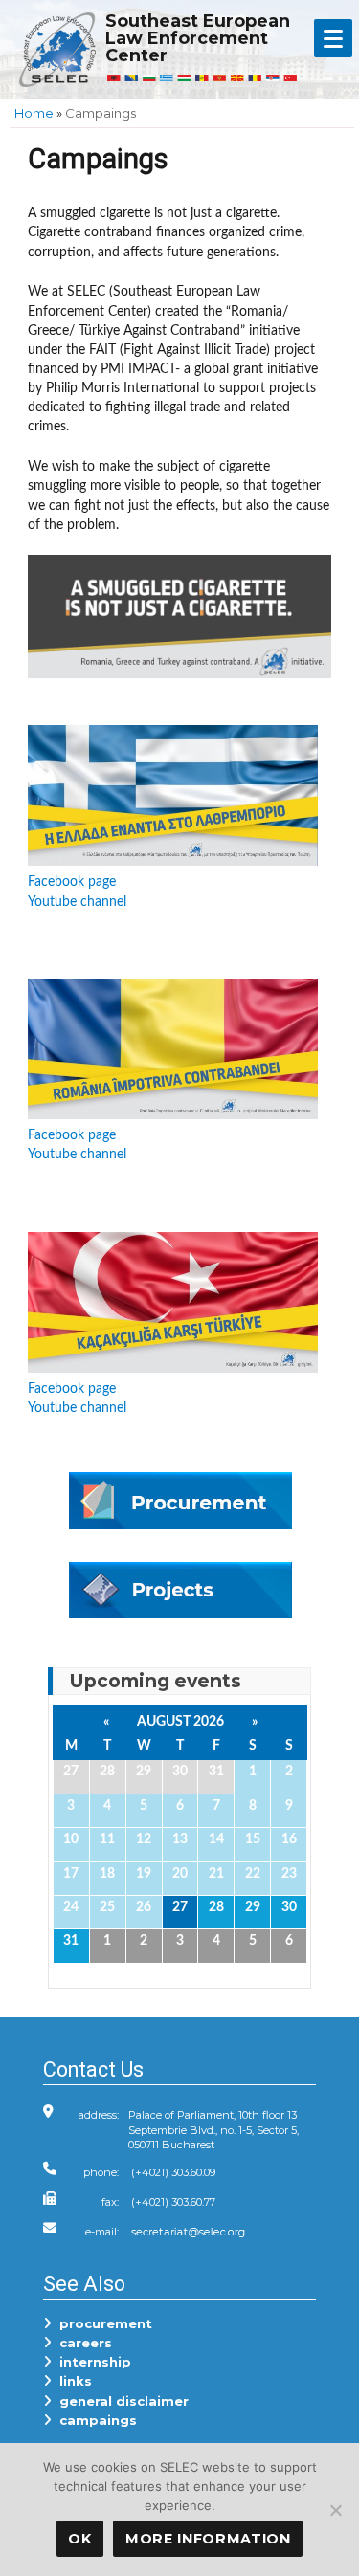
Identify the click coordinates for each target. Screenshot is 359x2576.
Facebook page (72, 881)
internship (91, 2362)
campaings (94, 2420)
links (72, 2381)
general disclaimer (120, 2401)
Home (34, 113)
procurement (102, 2323)
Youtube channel (77, 902)
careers (82, 2343)
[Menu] (333, 38)
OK (79, 2539)
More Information (208, 2539)
